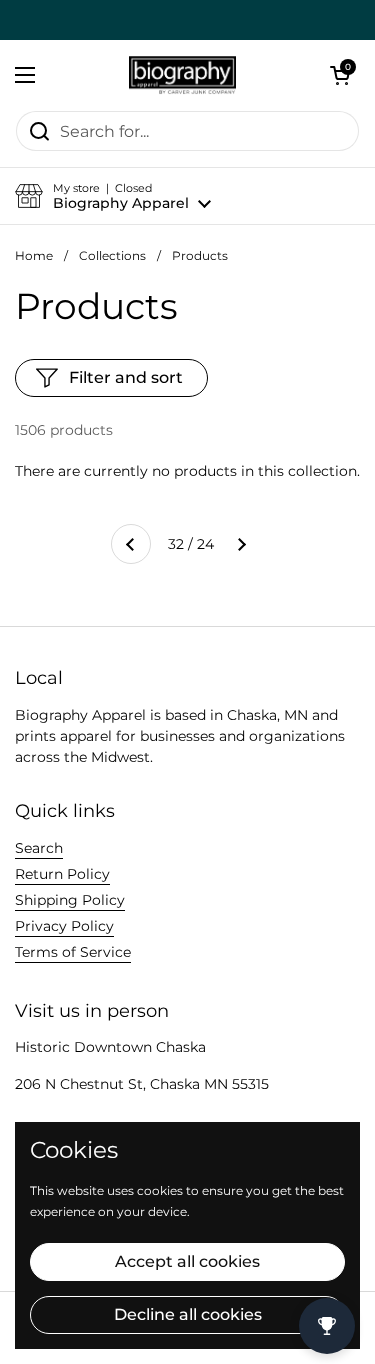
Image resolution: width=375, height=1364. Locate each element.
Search (39, 848)
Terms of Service (73, 952)
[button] (340, 75)
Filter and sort (126, 377)
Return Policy (62, 874)
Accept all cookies (187, 1261)
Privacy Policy (64, 926)
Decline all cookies (188, 1314)
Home (34, 255)
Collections (112, 255)
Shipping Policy (70, 900)
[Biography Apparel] (182, 75)
